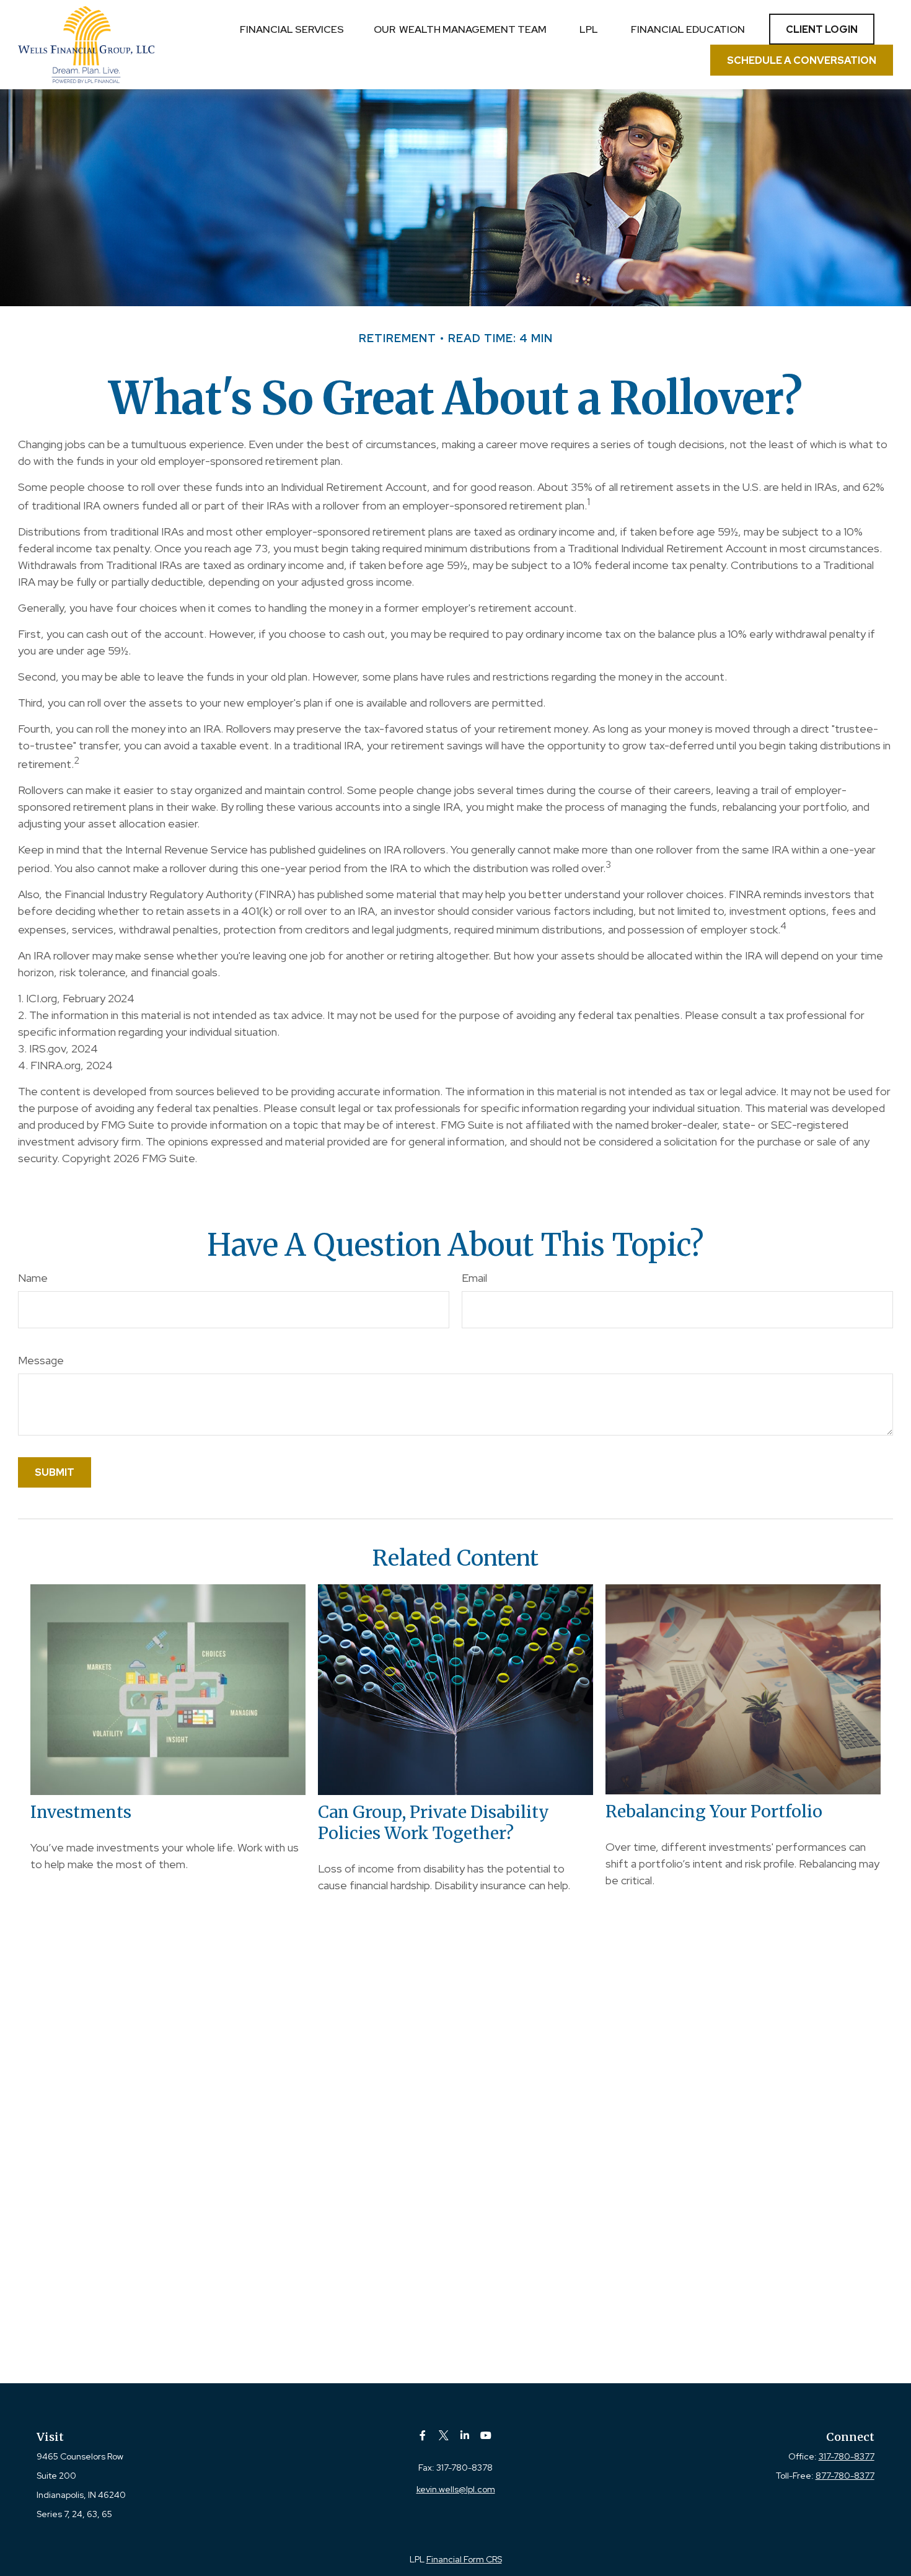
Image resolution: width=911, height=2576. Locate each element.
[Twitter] (444, 2435)
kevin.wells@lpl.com (456, 2489)
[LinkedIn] (465, 2435)
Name (33, 1278)
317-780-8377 (847, 2456)
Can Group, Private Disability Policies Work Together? (433, 1822)
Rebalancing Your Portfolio (714, 1811)
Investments (81, 1812)
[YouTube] (486, 2435)
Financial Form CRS (464, 2559)
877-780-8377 (845, 2476)
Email (474, 1278)
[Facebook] (423, 2435)
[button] (292, 29)
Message (41, 1360)
